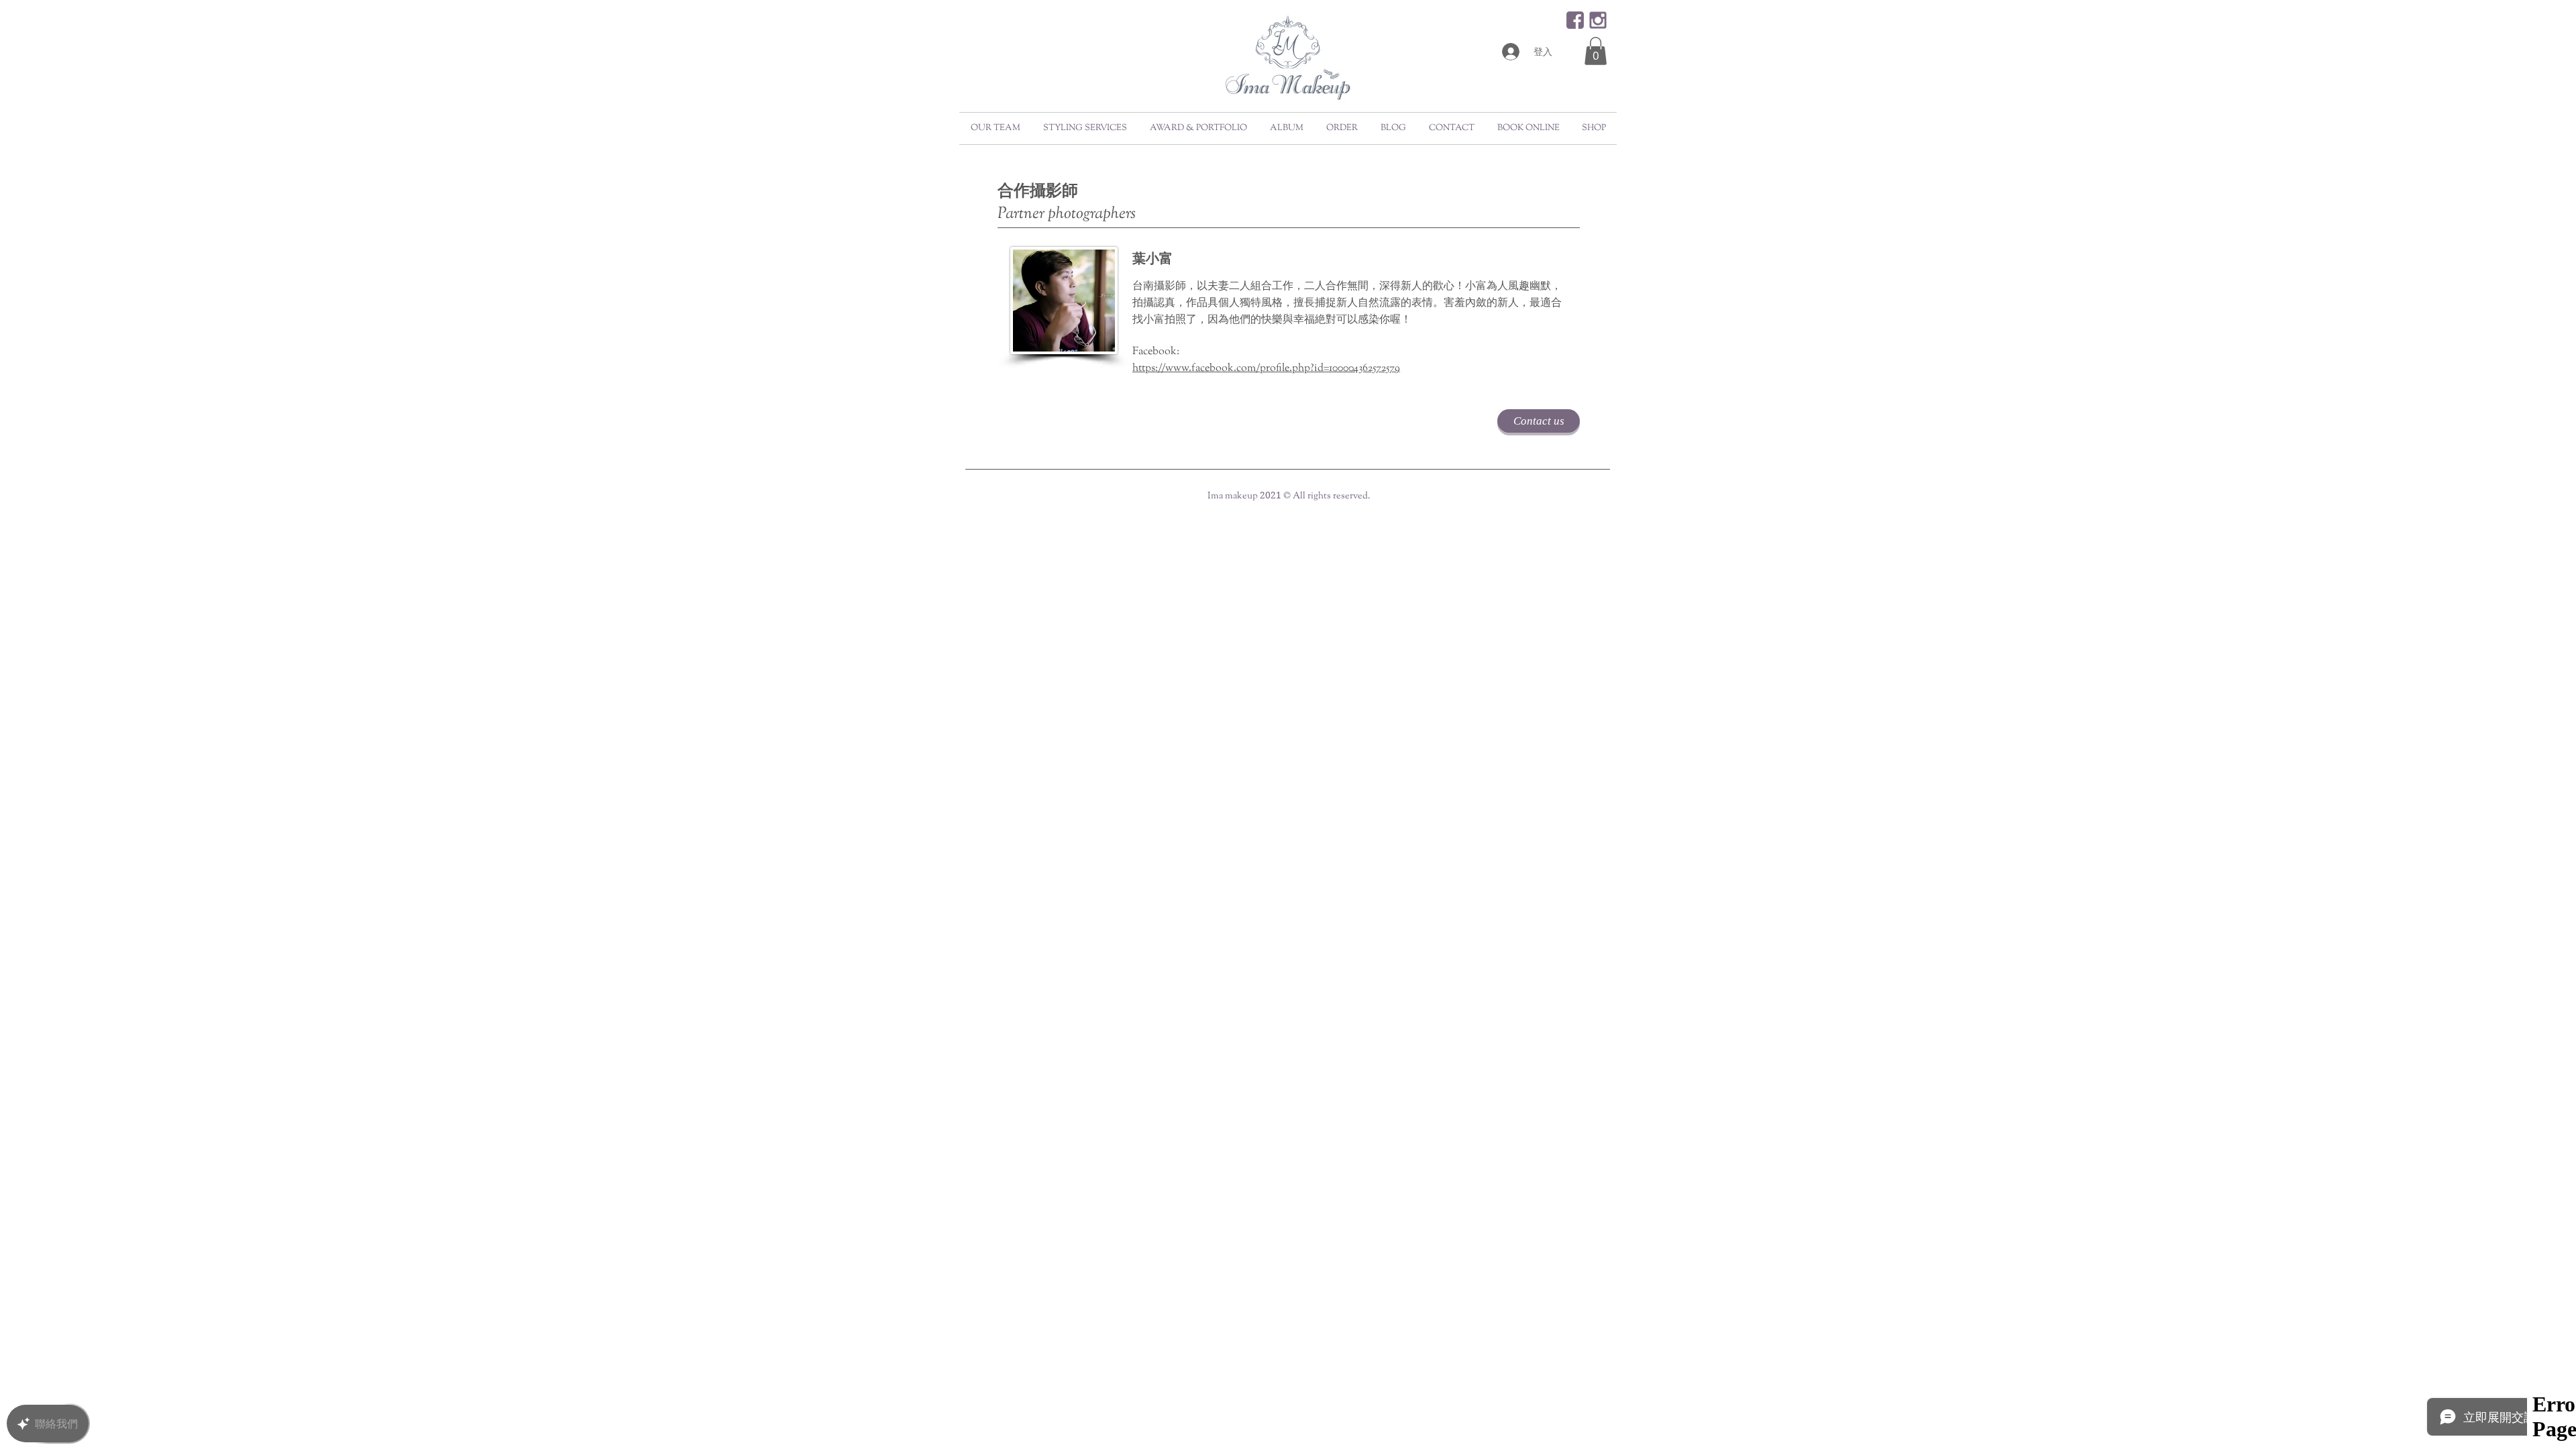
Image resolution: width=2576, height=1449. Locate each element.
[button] (1596, 51)
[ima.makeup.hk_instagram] (1598, 20)
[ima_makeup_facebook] (1575, 20)
